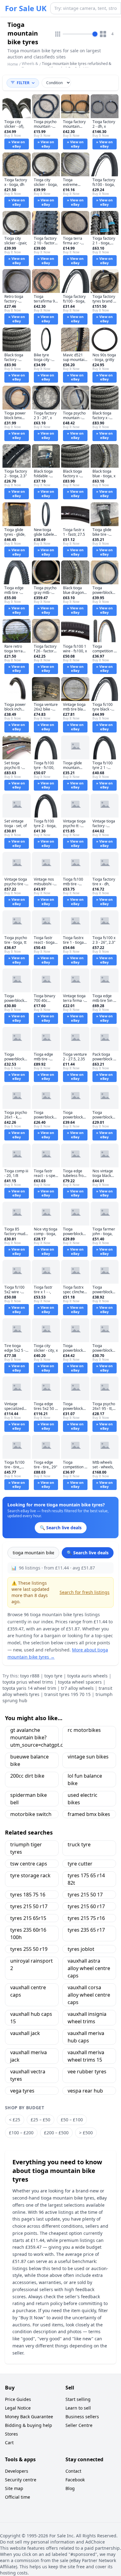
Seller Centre (79, 2425)
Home (13, 64)
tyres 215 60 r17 (86, 1906)
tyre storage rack (30, 1875)
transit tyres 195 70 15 (67, 1694)
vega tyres (22, 2091)
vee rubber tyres (87, 2072)
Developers (17, 2471)
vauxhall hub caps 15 (31, 2018)
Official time (18, 2497)
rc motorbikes (84, 1730)
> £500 (86, 2133)
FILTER (23, 83)
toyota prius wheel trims (28, 1682)
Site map (14, 2488)
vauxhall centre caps (28, 1991)
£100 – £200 (21, 2133)
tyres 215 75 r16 (86, 1918)
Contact (73, 2471)
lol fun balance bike (85, 1780)
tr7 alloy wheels (77, 1688)
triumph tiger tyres (26, 1848)
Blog (70, 2488)
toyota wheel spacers (80, 1682)
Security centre (21, 2480)
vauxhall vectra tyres (28, 2075)
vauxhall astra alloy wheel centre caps (89, 1968)
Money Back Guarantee (29, 2417)
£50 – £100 (72, 2120)
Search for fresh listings (85, 1592)
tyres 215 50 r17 (29, 1906)
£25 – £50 (40, 2120)
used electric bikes (83, 1799)
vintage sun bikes (88, 1757)
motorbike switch (31, 1814)
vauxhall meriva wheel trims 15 (86, 2056)
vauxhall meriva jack (29, 2056)
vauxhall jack (25, 2033)
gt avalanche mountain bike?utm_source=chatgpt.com (34, 1737)
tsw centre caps (29, 1864)
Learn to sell (78, 2408)
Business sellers (82, 2417)
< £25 (15, 2120)
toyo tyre (53, 1676)
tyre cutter (80, 1864)
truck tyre (79, 1844)
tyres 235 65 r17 (86, 1930)
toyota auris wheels (87, 1676)
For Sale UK (26, 8)
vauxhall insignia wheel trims (87, 2018)
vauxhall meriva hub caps (86, 2037)
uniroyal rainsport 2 (31, 1964)
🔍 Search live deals (88, 1553)
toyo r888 (30, 1676)
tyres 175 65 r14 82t (86, 1879)
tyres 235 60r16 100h (28, 1934)
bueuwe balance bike (29, 1760)
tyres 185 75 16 (28, 1895)
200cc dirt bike (27, 1776)
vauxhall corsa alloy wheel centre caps (89, 1995)
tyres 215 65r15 (28, 1918)
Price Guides (18, 2399)
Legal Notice (18, 2408)
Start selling (78, 2399)
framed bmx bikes (89, 1814)
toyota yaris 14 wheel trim (29, 1688)
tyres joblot (81, 1949)
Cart (9, 2443)
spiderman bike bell (29, 1799)
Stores (11, 2434)
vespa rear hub (85, 2091)
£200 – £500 (56, 2133)
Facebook (75, 2480)
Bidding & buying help (29, 2425)
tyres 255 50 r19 (29, 1949)
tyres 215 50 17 (85, 1895)
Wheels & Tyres (30, 66)
